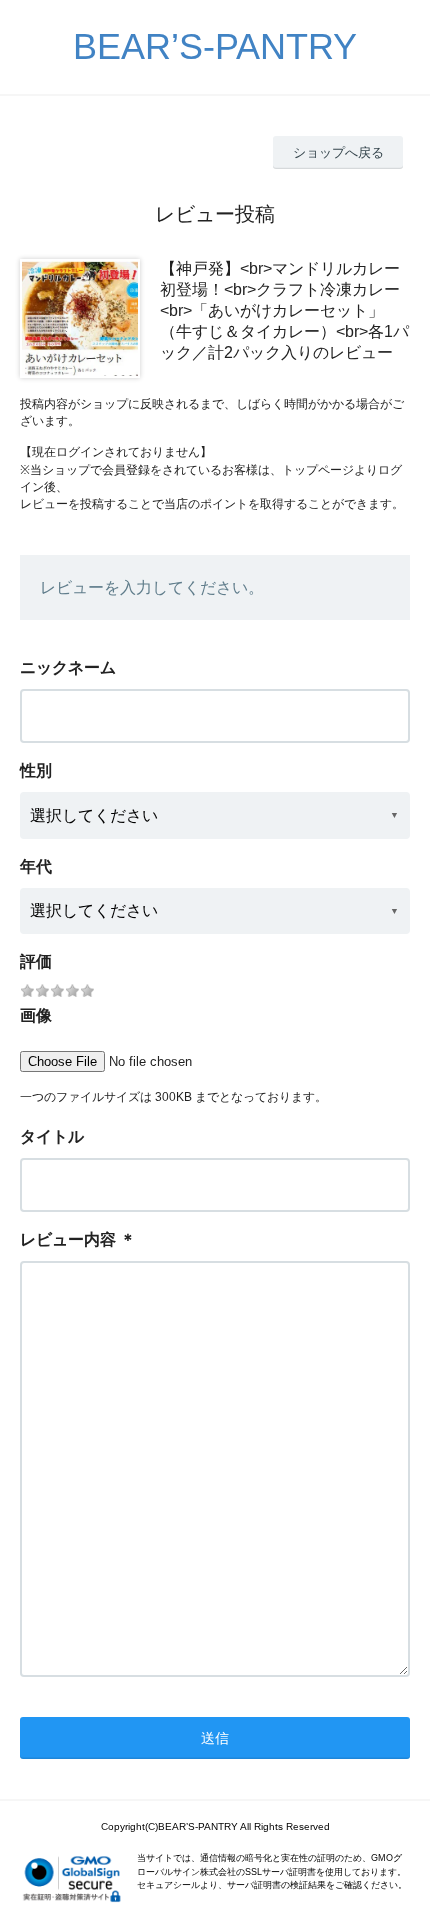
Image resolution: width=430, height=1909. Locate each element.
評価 (36, 961)
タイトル (52, 1136)
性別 (36, 770)
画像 (36, 1015)
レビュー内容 (68, 1239)
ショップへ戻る (338, 152)
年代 (36, 866)
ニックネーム (68, 667)
